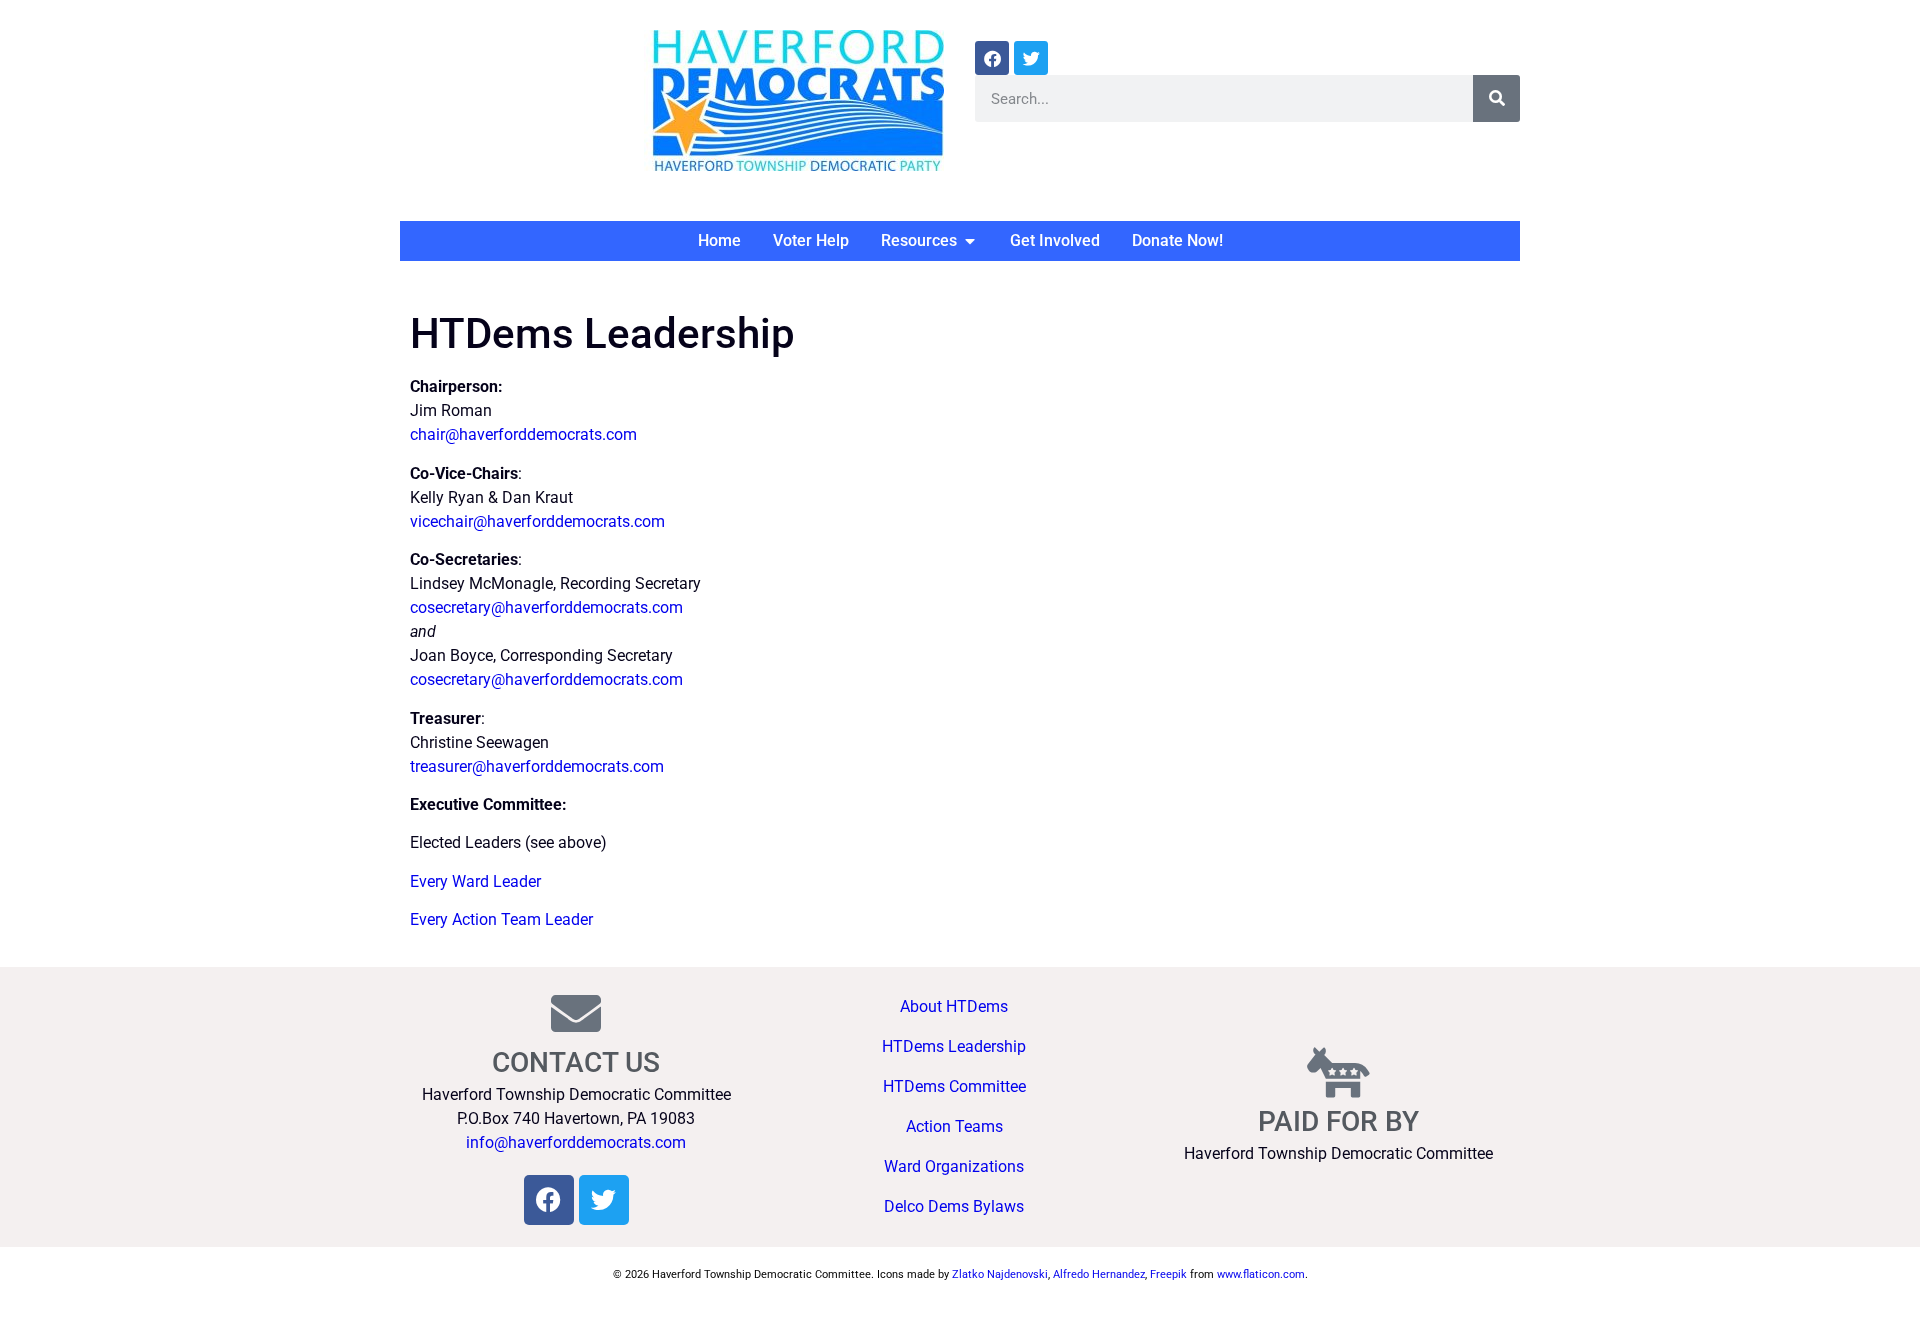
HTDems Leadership (954, 1046)
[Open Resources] (970, 241)
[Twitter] (1031, 58)
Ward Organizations (954, 1166)
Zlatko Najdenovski (1000, 1274)
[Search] (1496, 98)
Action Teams (954, 1126)
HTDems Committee (954, 1086)
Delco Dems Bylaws (954, 1206)
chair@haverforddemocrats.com (523, 434)
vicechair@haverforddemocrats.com (537, 521)
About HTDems (954, 1006)
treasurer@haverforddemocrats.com (537, 766)
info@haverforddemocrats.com (576, 1142)
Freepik (1168, 1274)
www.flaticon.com (1261, 1274)
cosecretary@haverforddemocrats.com (546, 607)
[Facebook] (992, 58)
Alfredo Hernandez (1099, 1274)
